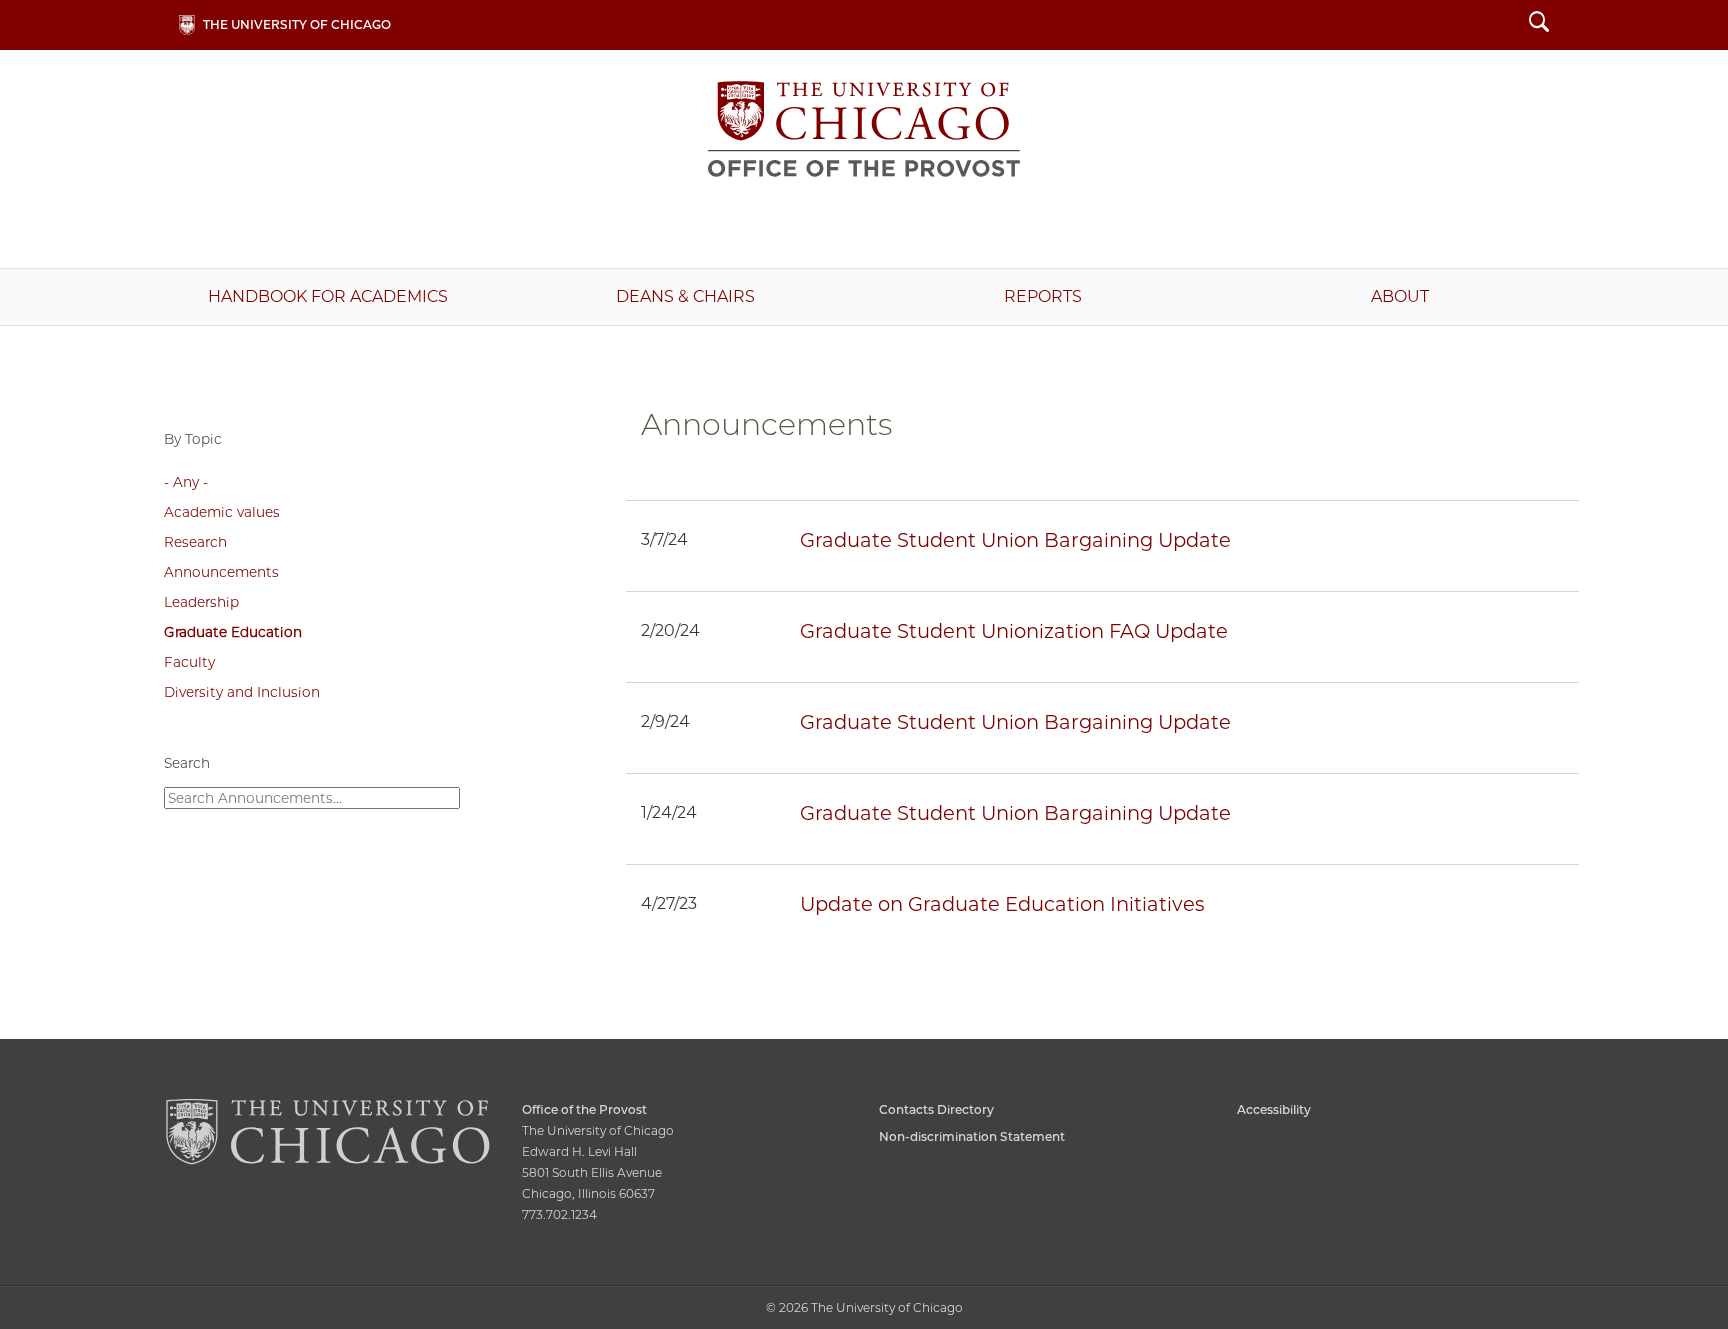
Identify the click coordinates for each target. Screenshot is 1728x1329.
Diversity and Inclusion (242, 692)
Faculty (189, 662)
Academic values (222, 512)
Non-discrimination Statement (972, 1136)
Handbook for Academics (328, 296)
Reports (1043, 296)
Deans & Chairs (685, 296)
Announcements (221, 572)
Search (1539, 24)
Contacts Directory (936, 1109)
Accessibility (1274, 1109)
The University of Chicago (297, 24)
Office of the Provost (864, 129)
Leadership (201, 602)
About (1400, 296)
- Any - (186, 482)
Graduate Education (233, 632)
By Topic (193, 439)
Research (195, 542)
